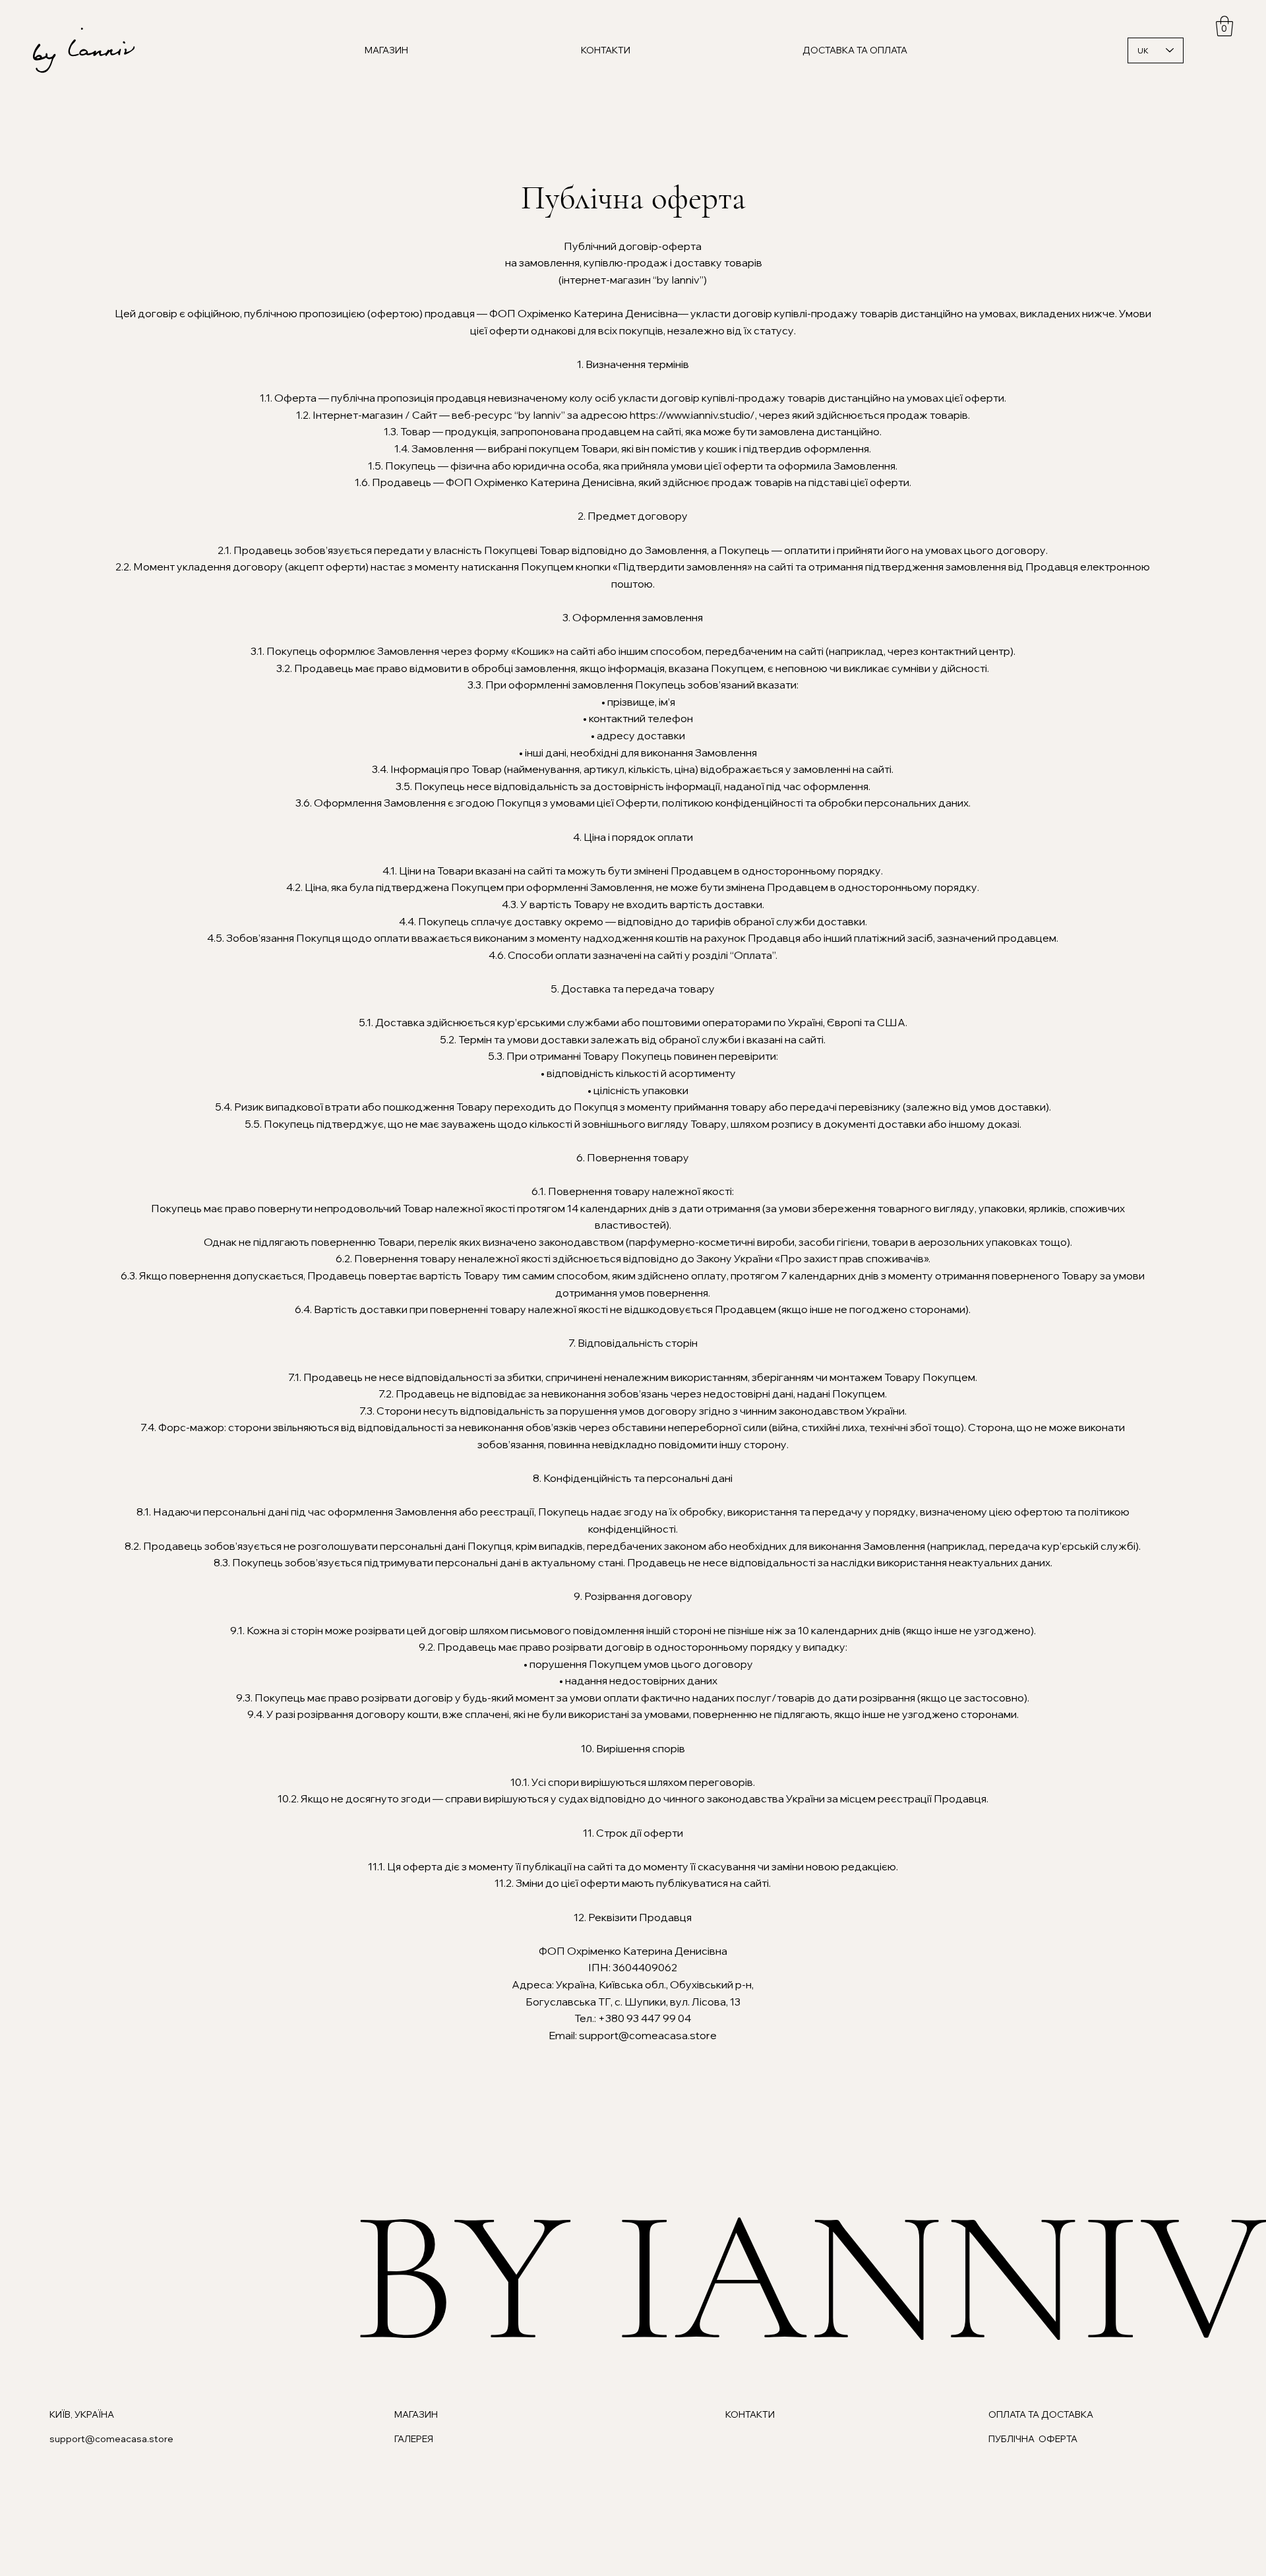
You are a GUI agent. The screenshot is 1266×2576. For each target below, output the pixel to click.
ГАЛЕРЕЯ (414, 2439)
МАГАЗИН (416, 2414)
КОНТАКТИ (750, 2414)
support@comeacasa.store (111, 2439)
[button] (1224, 26)
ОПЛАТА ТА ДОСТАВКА (1041, 2414)
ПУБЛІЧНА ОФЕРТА (1033, 2439)
